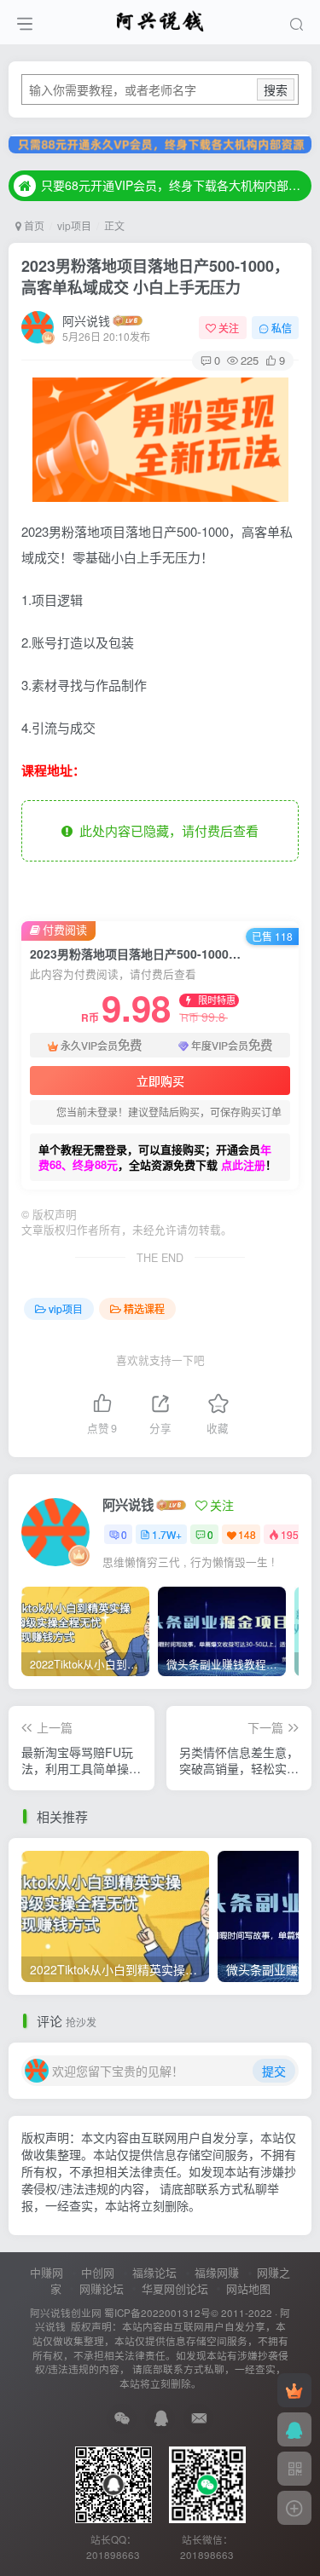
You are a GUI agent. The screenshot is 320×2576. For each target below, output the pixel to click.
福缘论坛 (154, 2272)
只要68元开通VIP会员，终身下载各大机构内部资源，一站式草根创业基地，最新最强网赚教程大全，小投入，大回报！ (174, 185)
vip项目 (74, 225)
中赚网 (47, 2272)
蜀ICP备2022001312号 (157, 2313)
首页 (33, 225)
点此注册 (243, 1164)
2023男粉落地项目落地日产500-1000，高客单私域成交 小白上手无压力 (155, 277)
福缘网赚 (217, 2272)
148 (247, 1534)
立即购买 (160, 1081)
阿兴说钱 (86, 320)
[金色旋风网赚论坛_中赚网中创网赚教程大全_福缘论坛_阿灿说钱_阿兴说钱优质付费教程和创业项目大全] (160, 20)
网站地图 (248, 2288)
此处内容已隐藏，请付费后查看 (166, 830)
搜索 (276, 89)
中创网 (98, 2272)
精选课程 (144, 1308)
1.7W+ (167, 1534)
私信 (282, 328)
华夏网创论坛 (175, 2288)
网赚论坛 (102, 2288)
